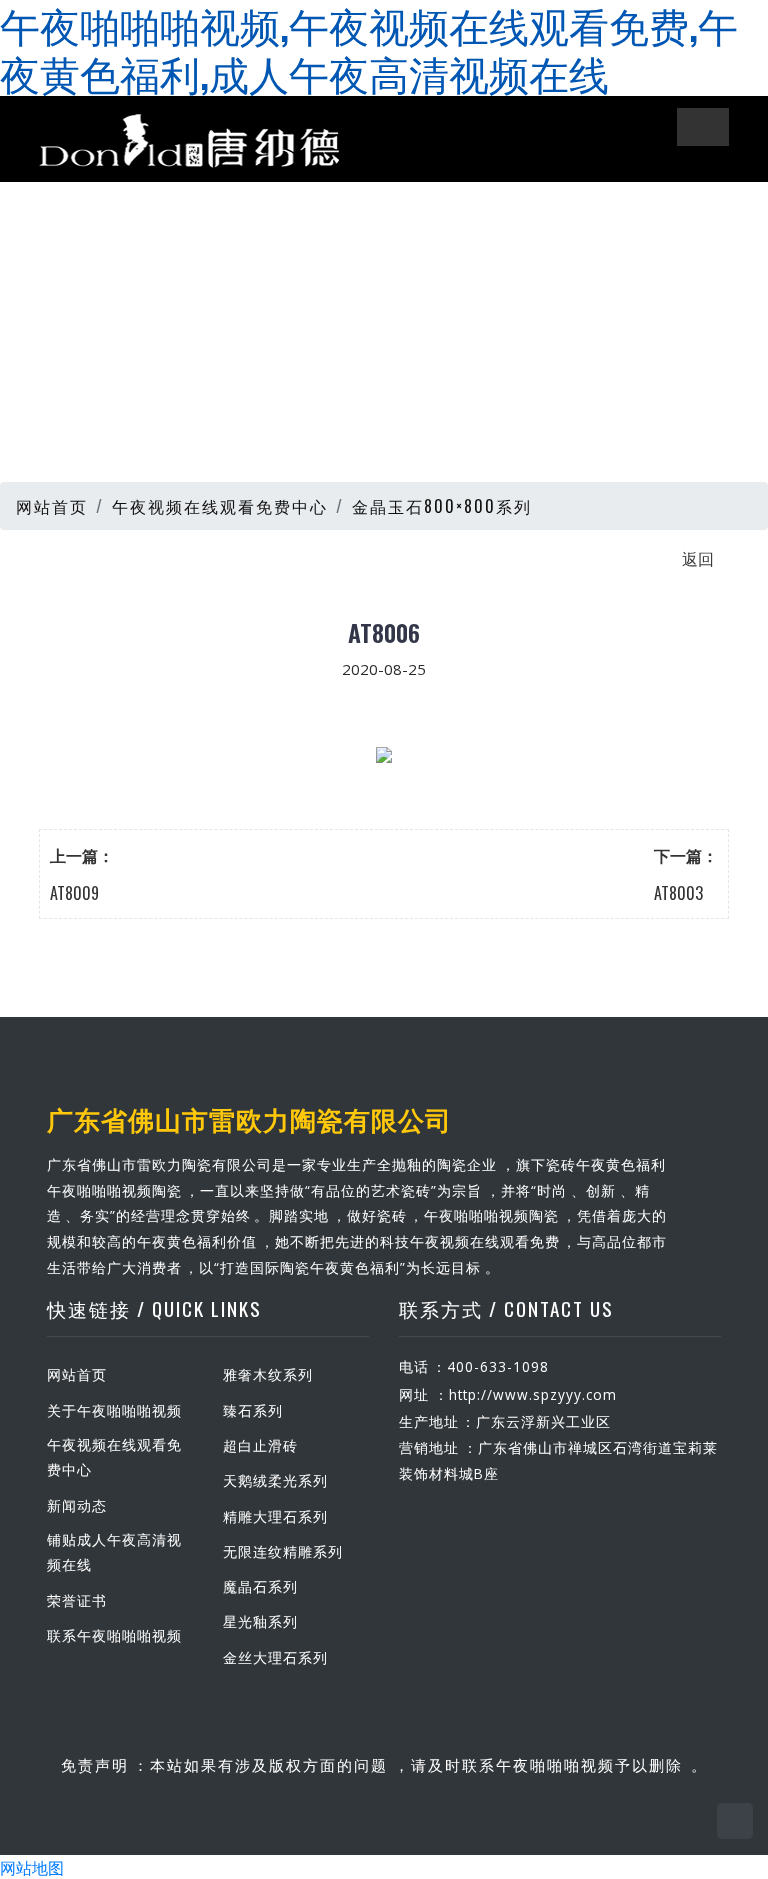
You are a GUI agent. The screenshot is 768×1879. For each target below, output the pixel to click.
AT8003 (678, 893)
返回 (698, 558)
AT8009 (74, 893)
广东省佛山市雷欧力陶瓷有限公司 (249, 1118)
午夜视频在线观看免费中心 (220, 506)
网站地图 (32, 1867)
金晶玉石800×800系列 (442, 506)
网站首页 (52, 506)
